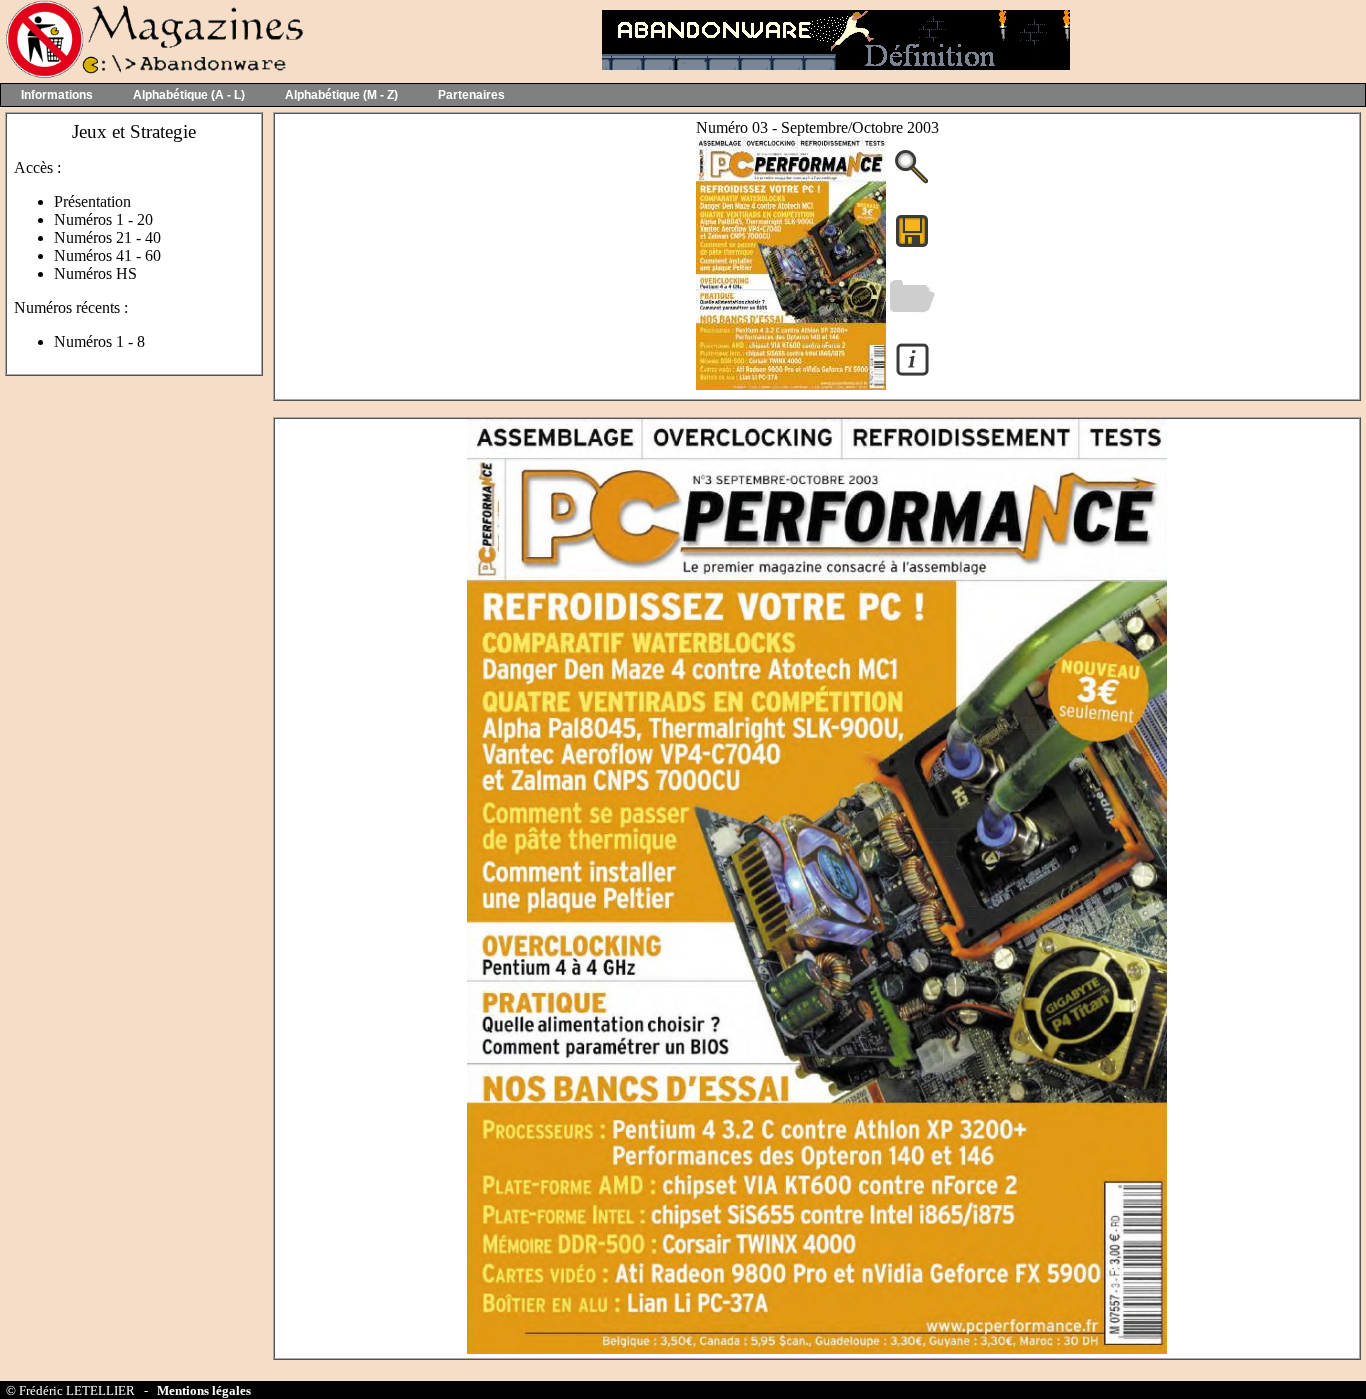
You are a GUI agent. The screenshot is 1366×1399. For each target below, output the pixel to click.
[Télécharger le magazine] (791, 384)
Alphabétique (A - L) (189, 95)
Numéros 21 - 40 (107, 237)
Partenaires (471, 95)
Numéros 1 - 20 (103, 219)
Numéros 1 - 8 (99, 341)
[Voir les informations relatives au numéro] (912, 374)
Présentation (92, 201)
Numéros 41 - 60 (107, 255)
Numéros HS (95, 273)
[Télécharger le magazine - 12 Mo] (912, 245)
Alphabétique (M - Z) (341, 95)
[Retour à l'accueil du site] (152, 73)
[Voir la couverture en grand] (912, 181)
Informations (57, 95)
